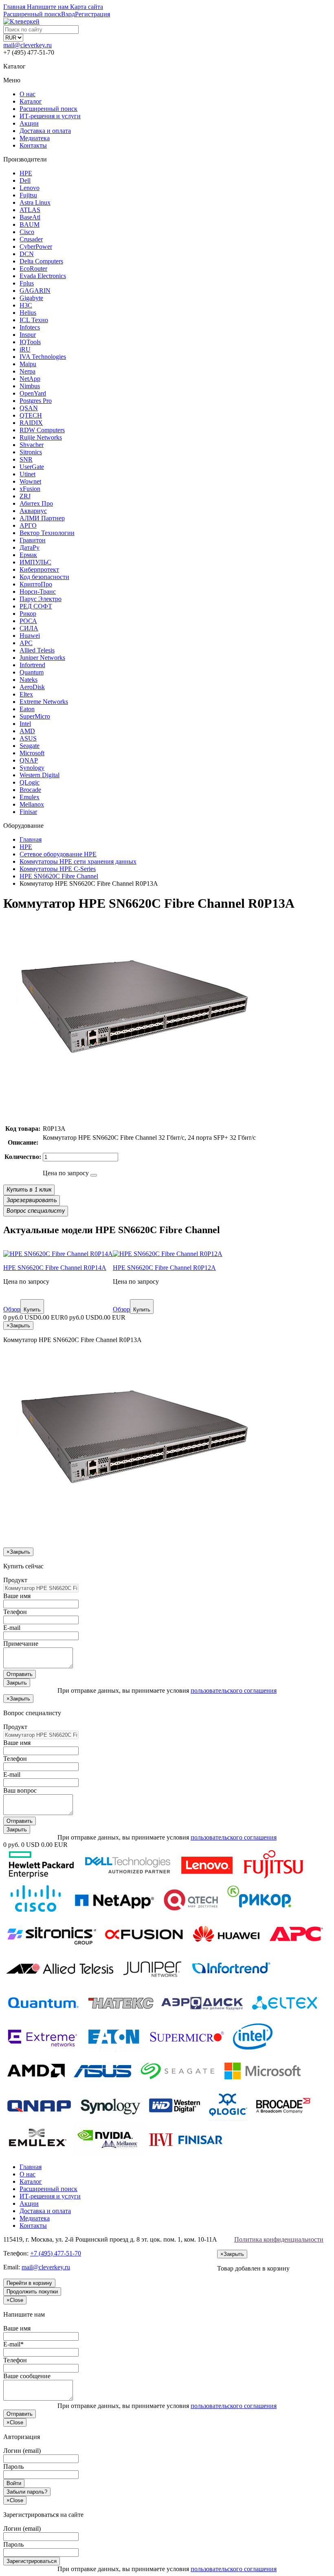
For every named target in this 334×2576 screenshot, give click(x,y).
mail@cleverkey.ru (27, 45)
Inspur (28, 335)
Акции (29, 123)
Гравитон (33, 540)
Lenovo (30, 188)
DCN (27, 254)
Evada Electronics (43, 276)
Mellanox (32, 804)
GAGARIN (35, 291)
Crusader (31, 239)
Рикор (28, 614)
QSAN (29, 408)
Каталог (31, 101)
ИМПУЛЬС (35, 562)
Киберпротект (39, 569)
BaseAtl (30, 217)
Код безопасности (44, 577)
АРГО (28, 525)
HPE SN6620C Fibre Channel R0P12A (164, 1268)
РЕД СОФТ (36, 606)
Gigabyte (31, 298)
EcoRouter (33, 269)
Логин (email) (22, 2451)
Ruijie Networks (41, 437)
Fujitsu (28, 195)
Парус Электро (41, 599)
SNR (26, 459)
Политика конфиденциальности (279, 2239)
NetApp (30, 379)
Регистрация (92, 14)
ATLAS (30, 210)
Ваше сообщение (27, 2376)
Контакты (33, 145)
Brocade (30, 790)
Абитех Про (36, 503)
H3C (26, 305)
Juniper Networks (42, 658)
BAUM (30, 224)
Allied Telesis (37, 650)
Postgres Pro (36, 401)
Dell (25, 180)
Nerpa (27, 371)
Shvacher (32, 445)
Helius (28, 313)
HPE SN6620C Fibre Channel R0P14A (55, 1268)
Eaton (27, 709)
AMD (27, 731)
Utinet (27, 474)
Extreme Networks (44, 702)
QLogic (30, 782)
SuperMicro (35, 716)
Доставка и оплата (45, 131)
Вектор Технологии (47, 533)
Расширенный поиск (48, 109)
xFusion (30, 489)
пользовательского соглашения (234, 1690)
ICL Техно (34, 320)
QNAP (29, 760)
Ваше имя (17, 1596)
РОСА (28, 621)
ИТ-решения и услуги (50, 116)
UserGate (32, 467)
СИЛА (29, 628)
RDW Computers (42, 430)
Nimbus (30, 386)
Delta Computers (41, 261)
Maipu (28, 364)
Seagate (30, 746)
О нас (27, 94)
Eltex (26, 694)
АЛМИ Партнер (42, 518)
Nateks (29, 680)
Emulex (30, 797)
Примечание (21, 1644)
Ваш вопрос (20, 1790)
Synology (32, 768)
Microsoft (32, 753)
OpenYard (33, 393)
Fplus (27, 283)
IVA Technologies (43, 357)
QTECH (31, 415)
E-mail (12, 1628)
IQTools (30, 342)
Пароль (13, 2467)
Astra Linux (35, 202)
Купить (32, 1310)
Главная (31, 2167)
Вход (68, 14)
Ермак (28, 555)
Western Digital (40, 775)
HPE (26, 173)
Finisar (28, 812)
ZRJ (25, 496)
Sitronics (31, 452)
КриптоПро (36, 584)
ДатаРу (30, 547)
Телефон (15, 1612)
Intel (25, 724)
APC (26, 643)
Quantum (32, 672)
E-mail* (13, 2344)
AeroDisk (32, 687)
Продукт (15, 1580)
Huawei (30, 636)
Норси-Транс (38, 591)
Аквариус (33, 511)
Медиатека (35, 138)
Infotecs (30, 327)
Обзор (12, 1309)
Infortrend (32, 665)
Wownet (30, 481)
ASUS (28, 738)
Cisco (27, 232)
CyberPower (36, 247)
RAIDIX (31, 423)
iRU (25, 349)
